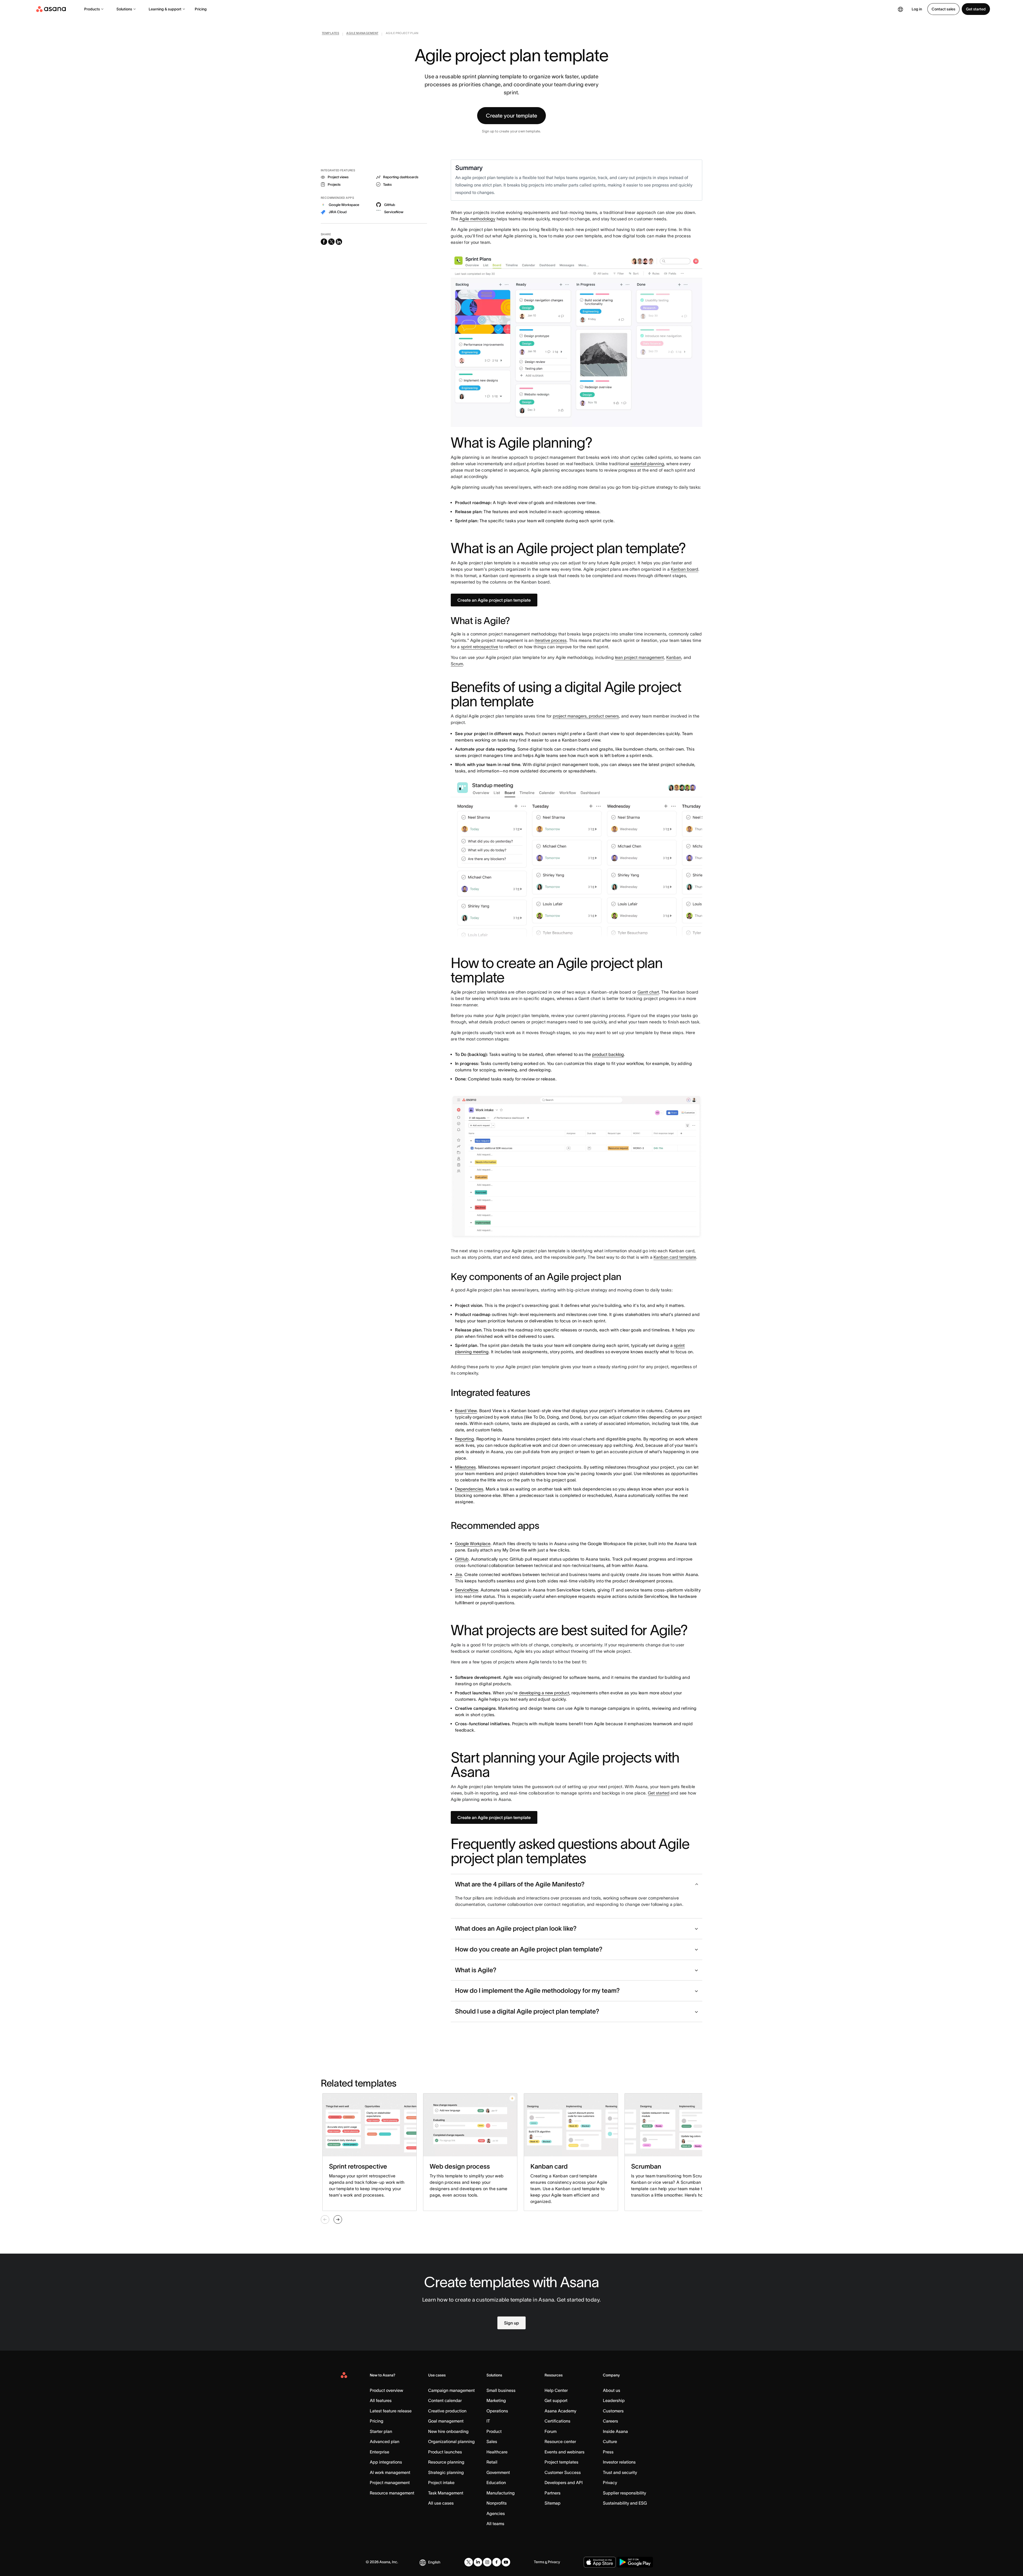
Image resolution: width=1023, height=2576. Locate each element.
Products (92, 9)
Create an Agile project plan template (494, 600)
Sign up (511, 2323)
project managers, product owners (586, 716)
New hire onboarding (448, 2431)
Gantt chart (648, 992)
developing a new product (544, 1693)
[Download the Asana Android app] (635, 2562)
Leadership (614, 2400)
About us (612, 2390)
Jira (458, 1574)
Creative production (447, 2411)
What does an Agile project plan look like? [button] (516, 1928)
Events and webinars (565, 2452)
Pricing (201, 9)
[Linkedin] (478, 2562)
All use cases (441, 2503)
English (434, 2562)
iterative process (551, 640)
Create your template (511, 116)
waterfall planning (647, 464)
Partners (553, 2493)
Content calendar (445, 2400)
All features (381, 2400)
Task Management (446, 2493)
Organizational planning (451, 2441)
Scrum (457, 664)
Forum (551, 2431)
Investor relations (619, 2462)
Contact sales (943, 9)
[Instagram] (487, 2562)
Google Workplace (473, 1544)
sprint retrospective (480, 647)
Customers (613, 2411)
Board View (466, 1411)
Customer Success (563, 2472)
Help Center (556, 2390)
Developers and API (564, 2482)
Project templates (561, 2462)
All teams (495, 2524)
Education (496, 2482)
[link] (330, 34)
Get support (556, 2400)
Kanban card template (675, 1257)
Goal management (446, 2421)
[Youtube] (506, 2562)
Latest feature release (391, 2411)
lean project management (639, 657)
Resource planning (446, 2462)
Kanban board (685, 569)
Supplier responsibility (624, 2493)
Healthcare (497, 2452)
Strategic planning (446, 2472)
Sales (492, 2441)
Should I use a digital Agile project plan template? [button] (527, 2011)
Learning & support (165, 9)
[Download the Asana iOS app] (600, 2562)
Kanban (674, 657)
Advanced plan (385, 2441)
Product (494, 2431)
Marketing (496, 2400)
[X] (469, 2562)
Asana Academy (560, 2411)
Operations (497, 2411)
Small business (501, 2390)
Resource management (392, 2493)
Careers (610, 2421)
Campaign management (451, 2390)
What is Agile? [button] (476, 1970)
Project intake (441, 2482)
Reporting (464, 1439)
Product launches (445, 2452)
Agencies (496, 2513)
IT (488, 2421)
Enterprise (379, 2452)
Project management (390, 2482)
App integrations (386, 2462)
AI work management (390, 2472)
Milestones (465, 1467)
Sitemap (553, 2503)
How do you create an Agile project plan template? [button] (529, 1949)
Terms (539, 2562)
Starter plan (381, 2431)
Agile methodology (477, 219)
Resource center (560, 2441)
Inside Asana (615, 2431)
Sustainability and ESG (625, 2503)
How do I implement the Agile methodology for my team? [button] (537, 1990)
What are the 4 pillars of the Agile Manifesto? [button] (520, 1884)
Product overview (386, 2390)
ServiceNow (467, 1590)
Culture (610, 2441)
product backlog (608, 1054)
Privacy (610, 2482)
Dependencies (469, 1489)
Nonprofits (497, 2503)
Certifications (557, 2421)
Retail (492, 2462)
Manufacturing (501, 2493)
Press (608, 2452)
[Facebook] (497, 2562)
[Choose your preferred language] (900, 9)
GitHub (462, 1559)
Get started (976, 9)
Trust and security (620, 2472)
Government (498, 2472)
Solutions (124, 9)
